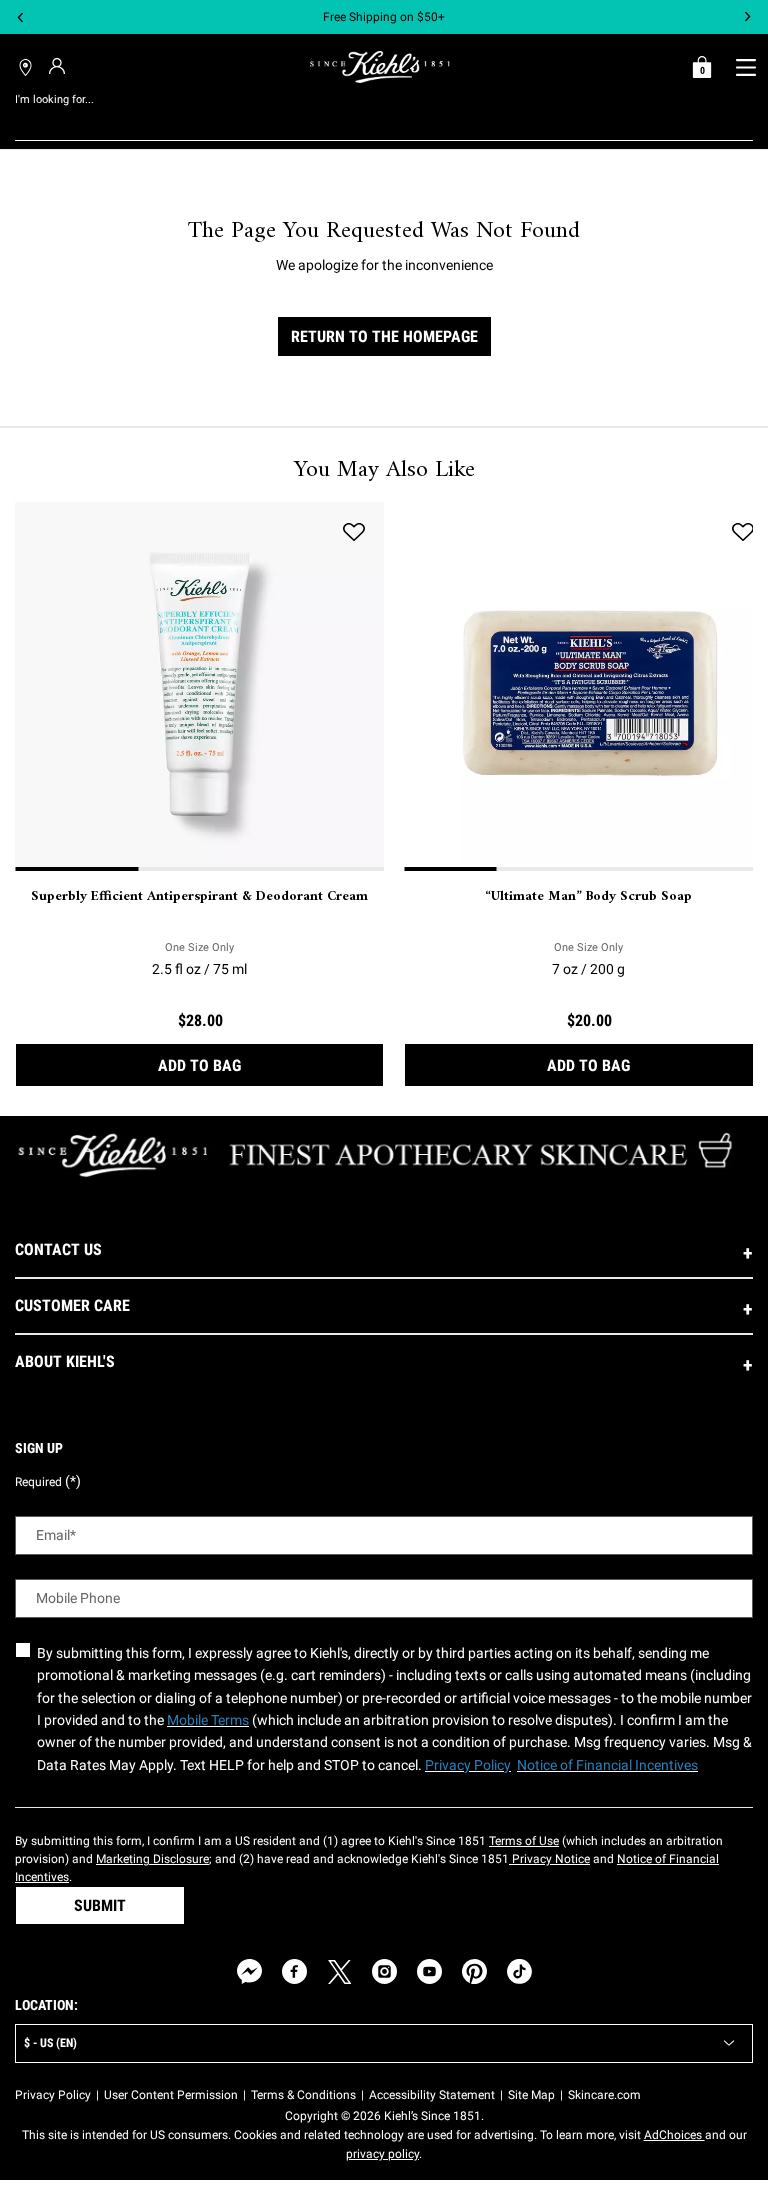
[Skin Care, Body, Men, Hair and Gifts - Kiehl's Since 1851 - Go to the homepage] (380, 67)
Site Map (531, 2095)
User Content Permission (171, 2095)
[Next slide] (747, 17)
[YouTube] (429, 1971)
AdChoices (674, 2135)
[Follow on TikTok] (519, 1971)
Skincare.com (604, 2095)
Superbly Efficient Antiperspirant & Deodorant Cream (199, 897)
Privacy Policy (53, 2095)
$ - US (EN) (50, 2043)
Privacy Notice (549, 1859)
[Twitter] (339, 1971)
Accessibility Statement (432, 2095)
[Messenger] (249, 1971)
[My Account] (59, 66)
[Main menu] (745, 67)
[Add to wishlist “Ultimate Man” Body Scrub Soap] (743, 532)
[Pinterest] (474, 1971)
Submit (100, 1905)
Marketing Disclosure (152, 1859)
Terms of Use (524, 1841)
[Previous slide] (20, 17)
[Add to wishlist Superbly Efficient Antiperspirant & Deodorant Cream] (354, 532)
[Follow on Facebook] (294, 1971)
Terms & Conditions (303, 2095)
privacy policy (382, 2154)
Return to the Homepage (384, 336)
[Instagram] (384, 1971)
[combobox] (368, 120)
